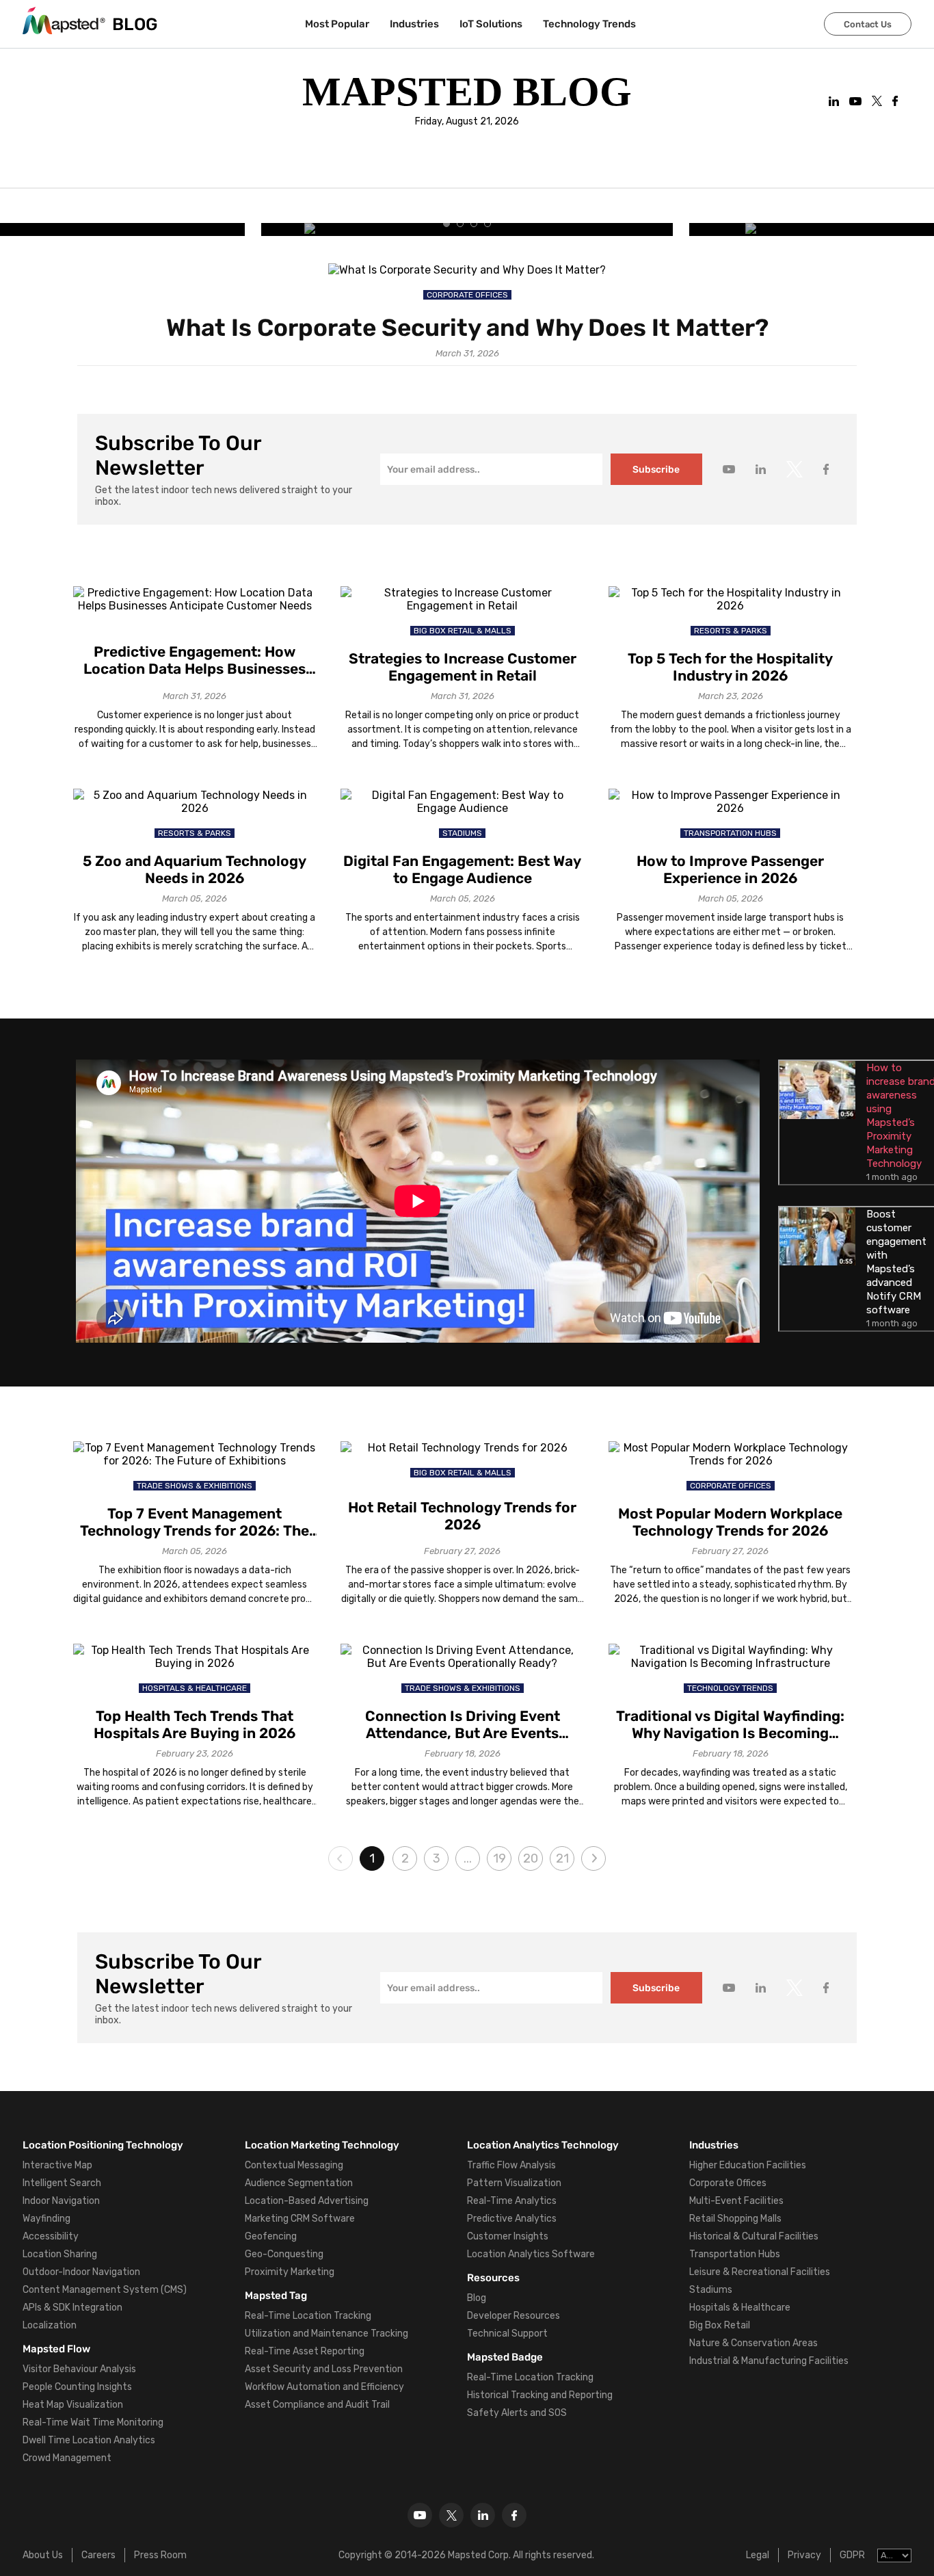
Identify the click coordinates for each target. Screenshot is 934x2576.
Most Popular (337, 24)
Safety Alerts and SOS (517, 2413)
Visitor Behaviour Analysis (79, 2369)
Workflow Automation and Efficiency (324, 2387)
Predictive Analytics (512, 2219)
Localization (50, 2325)
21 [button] (562, 1858)
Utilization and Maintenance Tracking (326, 2334)
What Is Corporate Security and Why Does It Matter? (467, 328)
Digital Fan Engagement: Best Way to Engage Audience (462, 869)
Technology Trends (589, 24)
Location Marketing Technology (322, 2145)
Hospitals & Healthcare (195, 1688)
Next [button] (593, 1858)
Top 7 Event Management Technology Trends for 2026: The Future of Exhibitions (195, 1522)
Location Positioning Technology (103, 2145)
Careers (98, 2555)
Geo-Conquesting (284, 2254)
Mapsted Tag (276, 2296)
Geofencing (271, 2236)
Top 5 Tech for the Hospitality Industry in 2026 (730, 667)
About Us (43, 2555)
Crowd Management (67, 2458)
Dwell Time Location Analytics (89, 2440)
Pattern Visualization (514, 2183)
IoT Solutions (491, 24)
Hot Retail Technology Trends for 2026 (462, 1516)
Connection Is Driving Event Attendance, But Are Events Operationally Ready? (463, 1724)
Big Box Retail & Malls (463, 631)
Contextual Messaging (294, 2165)
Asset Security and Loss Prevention (324, 2369)
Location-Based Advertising (307, 2201)
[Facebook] (514, 2515)
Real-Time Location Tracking (308, 2316)
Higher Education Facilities (748, 2165)
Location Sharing (60, 2254)
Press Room (160, 2555)
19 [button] (499, 1858)
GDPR (852, 2555)
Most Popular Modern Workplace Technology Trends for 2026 (730, 1522)
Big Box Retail (720, 2325)
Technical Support (507, 2334)
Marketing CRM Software (300, 2219)
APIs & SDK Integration (72, 2308)
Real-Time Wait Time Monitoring (93, 2422)
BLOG (135, 24)
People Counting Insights (77, 2387)
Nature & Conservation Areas (753, 2343)
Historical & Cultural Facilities (754, 2236)
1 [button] (372, 1858)
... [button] (468, 1858)
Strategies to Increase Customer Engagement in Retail (463, 667)
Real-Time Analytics (512, 2201)
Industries (414, 24)
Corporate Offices (467, 295)
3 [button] (437, 1858)
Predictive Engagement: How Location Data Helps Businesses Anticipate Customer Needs (195, 660)
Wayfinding (46, 2219)
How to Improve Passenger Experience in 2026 (730, 869)
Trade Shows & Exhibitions (195, 1486)
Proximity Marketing (290, 2272)
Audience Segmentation (299, 2183)
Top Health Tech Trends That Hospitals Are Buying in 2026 (195, 1724)
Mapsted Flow (56, 2349)
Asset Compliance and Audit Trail (317, 2405)
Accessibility (51, 2236)
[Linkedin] (483, 2515)
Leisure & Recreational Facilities (760, 2272)
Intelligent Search (62, 2183)
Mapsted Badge (505, 2357)
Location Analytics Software (531, 2254)
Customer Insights (508, 2236)
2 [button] (405, 1858)
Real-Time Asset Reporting (305, 2351)
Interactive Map (57, 2165)
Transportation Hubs (730, 833)
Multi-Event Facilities (736, 2201)
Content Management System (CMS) (105, 2290)
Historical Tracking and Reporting (540, 2395)
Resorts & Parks (731, 631)
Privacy (804, 2555)
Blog (477, 2298)
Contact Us (868, 24)
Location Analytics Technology (543, 2145)
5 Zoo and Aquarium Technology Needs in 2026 (195, 869)
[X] (451, 2515)
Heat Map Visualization (73, 2405)
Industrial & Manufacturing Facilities (769, 2361)
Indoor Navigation (61, 2201)
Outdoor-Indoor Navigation (81, 2272)
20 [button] (531, 1858)
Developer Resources (513, 2316)
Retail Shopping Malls (735, 2219)
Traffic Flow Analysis (511, 2165)
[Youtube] (420, 2515)
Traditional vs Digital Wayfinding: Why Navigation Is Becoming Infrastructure (730, 1724)
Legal (758, 2555)
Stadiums (462, 833)
